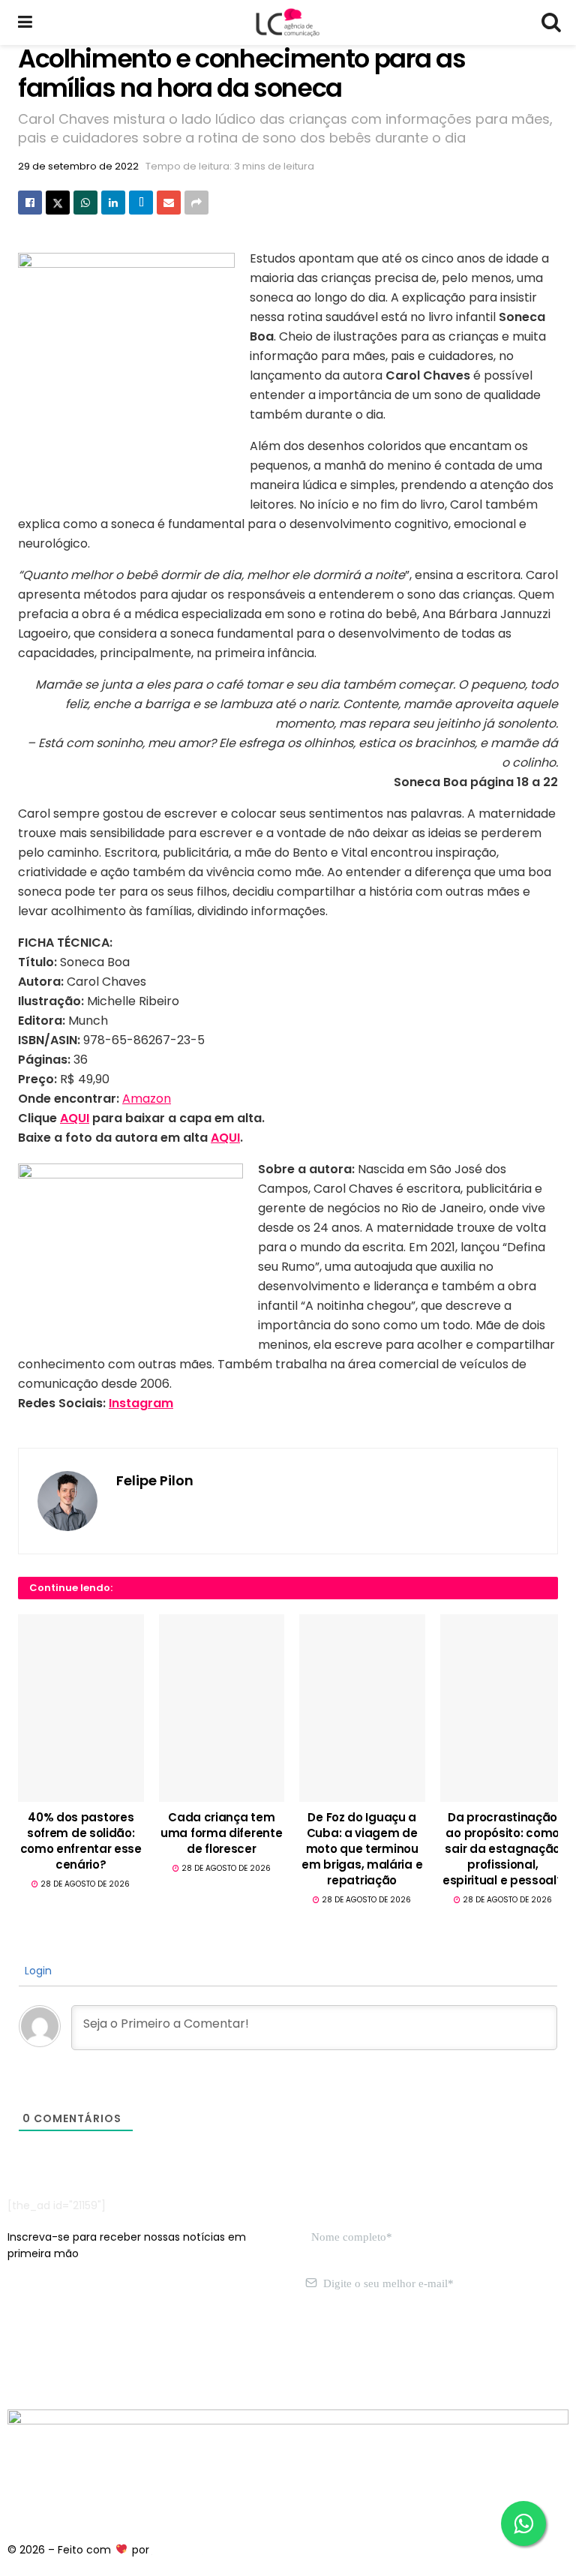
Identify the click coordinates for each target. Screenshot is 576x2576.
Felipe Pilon (155, 1480)
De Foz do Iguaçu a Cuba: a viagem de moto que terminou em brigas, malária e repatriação (362, 1849)
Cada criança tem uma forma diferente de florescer (221, 1833)
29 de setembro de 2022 (78, 166)
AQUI (75, 1118)
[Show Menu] (25, 23)
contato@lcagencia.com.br (80, 2354)
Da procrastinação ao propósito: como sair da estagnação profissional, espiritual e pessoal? (503, 1849)
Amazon (147, 1099)
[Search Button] (550, 23)
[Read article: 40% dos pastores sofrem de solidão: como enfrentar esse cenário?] (81, 1708)
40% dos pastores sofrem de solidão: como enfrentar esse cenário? (81, 1841)
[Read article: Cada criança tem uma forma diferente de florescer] (222, 1708)
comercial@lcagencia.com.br (239, 2354)
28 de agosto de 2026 (84, 1884)
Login (37, 1971)
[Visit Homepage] (287, 23)
